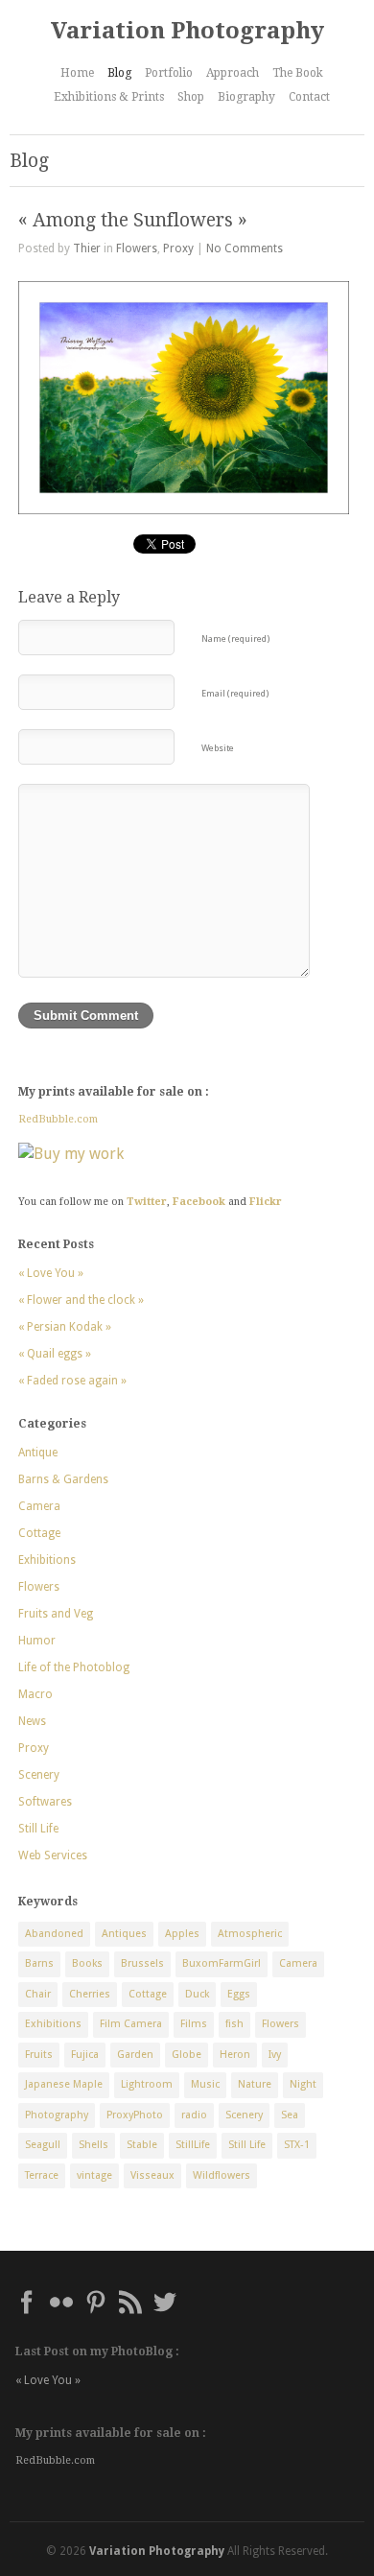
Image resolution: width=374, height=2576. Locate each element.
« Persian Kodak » (65, 1327)
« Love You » (51, 1273)
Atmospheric (250, 1934)
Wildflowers (222, 2175)
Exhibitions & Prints (109, 97)
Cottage (39, 1533)
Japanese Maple (64, 2084)
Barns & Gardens (63, 1479)
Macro (35, 1694)
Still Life (38, 1829)
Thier (87, 248)
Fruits (39, 2055)
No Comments (245, 248)
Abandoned (54, 1934)
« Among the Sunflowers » (133, 220)
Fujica (85, 2055)
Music (205, 2084)
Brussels (142, 1963)
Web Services (53, 1855)
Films (194, 2024)
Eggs (239, 1994)
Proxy (178, 248)
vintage (94, 2175)
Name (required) (235, 638)
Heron (235, 2055)
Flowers (137, 248)
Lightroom (147, 2084)
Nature (255, 2084)
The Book (298, 73)
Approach (233, 73)
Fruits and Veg (56, 1614)
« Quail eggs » (55, 1354)
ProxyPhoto (135, 2115)
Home (77, 73)
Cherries (90, 1994)
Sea (290, 2115)
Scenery (39, 1775)
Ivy (275, 2055)
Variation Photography (187, 31)
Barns (39, 1963)
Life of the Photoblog (74, 1667)
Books (87, 1963)
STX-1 (297, 2145)
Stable (142, 2145)
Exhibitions (47, 1560)
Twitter (147, 1202)
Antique (38, 1453)
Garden (135, 2055)
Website (218, 748)
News (32, 1721)
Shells (93, 2145)
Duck (197, 1994)
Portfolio (169, 73)
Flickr (266, 1202)
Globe (187, 2055)
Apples (182, 1934)
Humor (37, 1641)
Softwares (45, 1802)
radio (194, 2115)
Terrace (42, 2175)
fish (234, 2024)
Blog (119, 73)
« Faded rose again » (72, 1381)
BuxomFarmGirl (222, 1963)
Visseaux (152, 2175)
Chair (38, 1994)
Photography (57, 2115)
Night (303, 2084)
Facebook (199, 1202)
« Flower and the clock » (81, 1300)
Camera (39, 1506)
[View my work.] (177, 1154)
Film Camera (131, 2024)
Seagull (43, 2145)
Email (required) (235, 693)
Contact (309, 97)
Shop (191, 97)
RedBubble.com (58, 1119)
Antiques (124, 1934)
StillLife (193, 2145)
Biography (246, 97)
